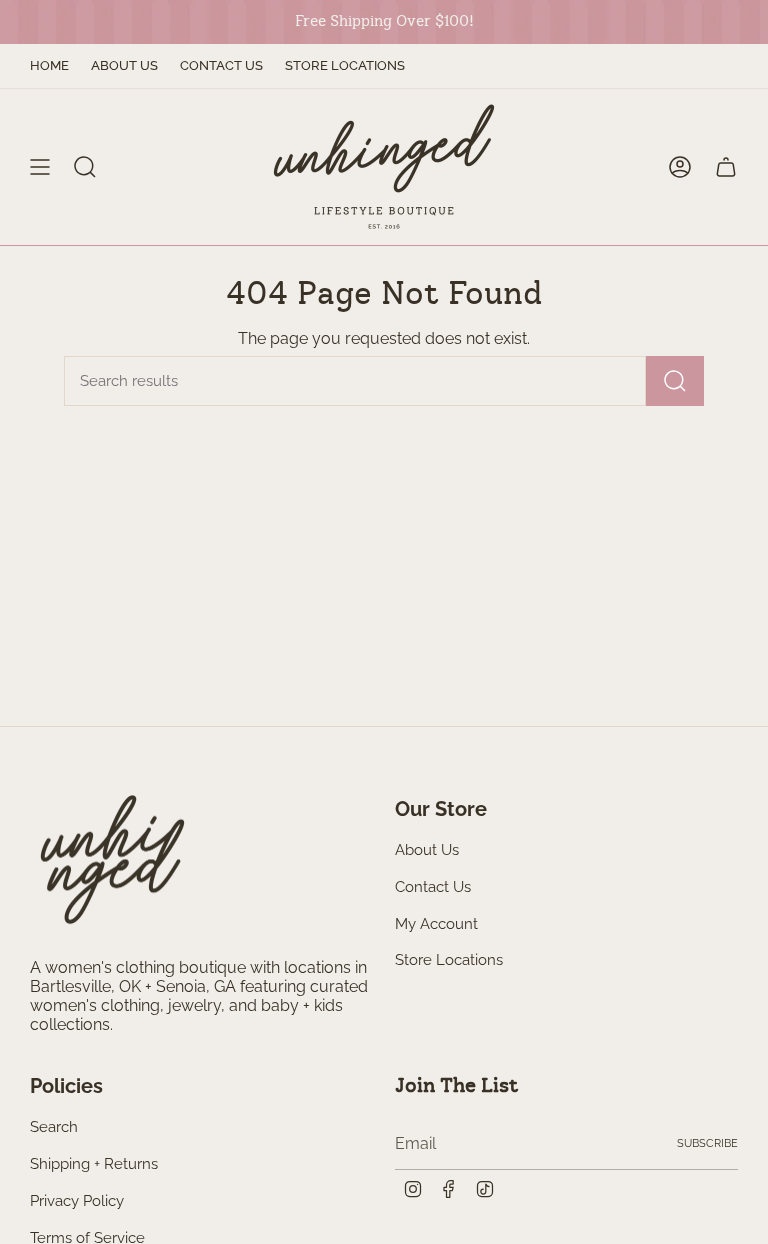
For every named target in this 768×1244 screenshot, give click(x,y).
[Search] (675, 381)
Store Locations (345, 65)
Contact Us (221, 65)
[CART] (726, 166)
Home (49, 65)
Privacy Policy (77, 1201)
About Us (124, 65)
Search (54, 1127)
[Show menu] (40, 166)
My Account (436, 924)
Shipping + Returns (94, 1164)
